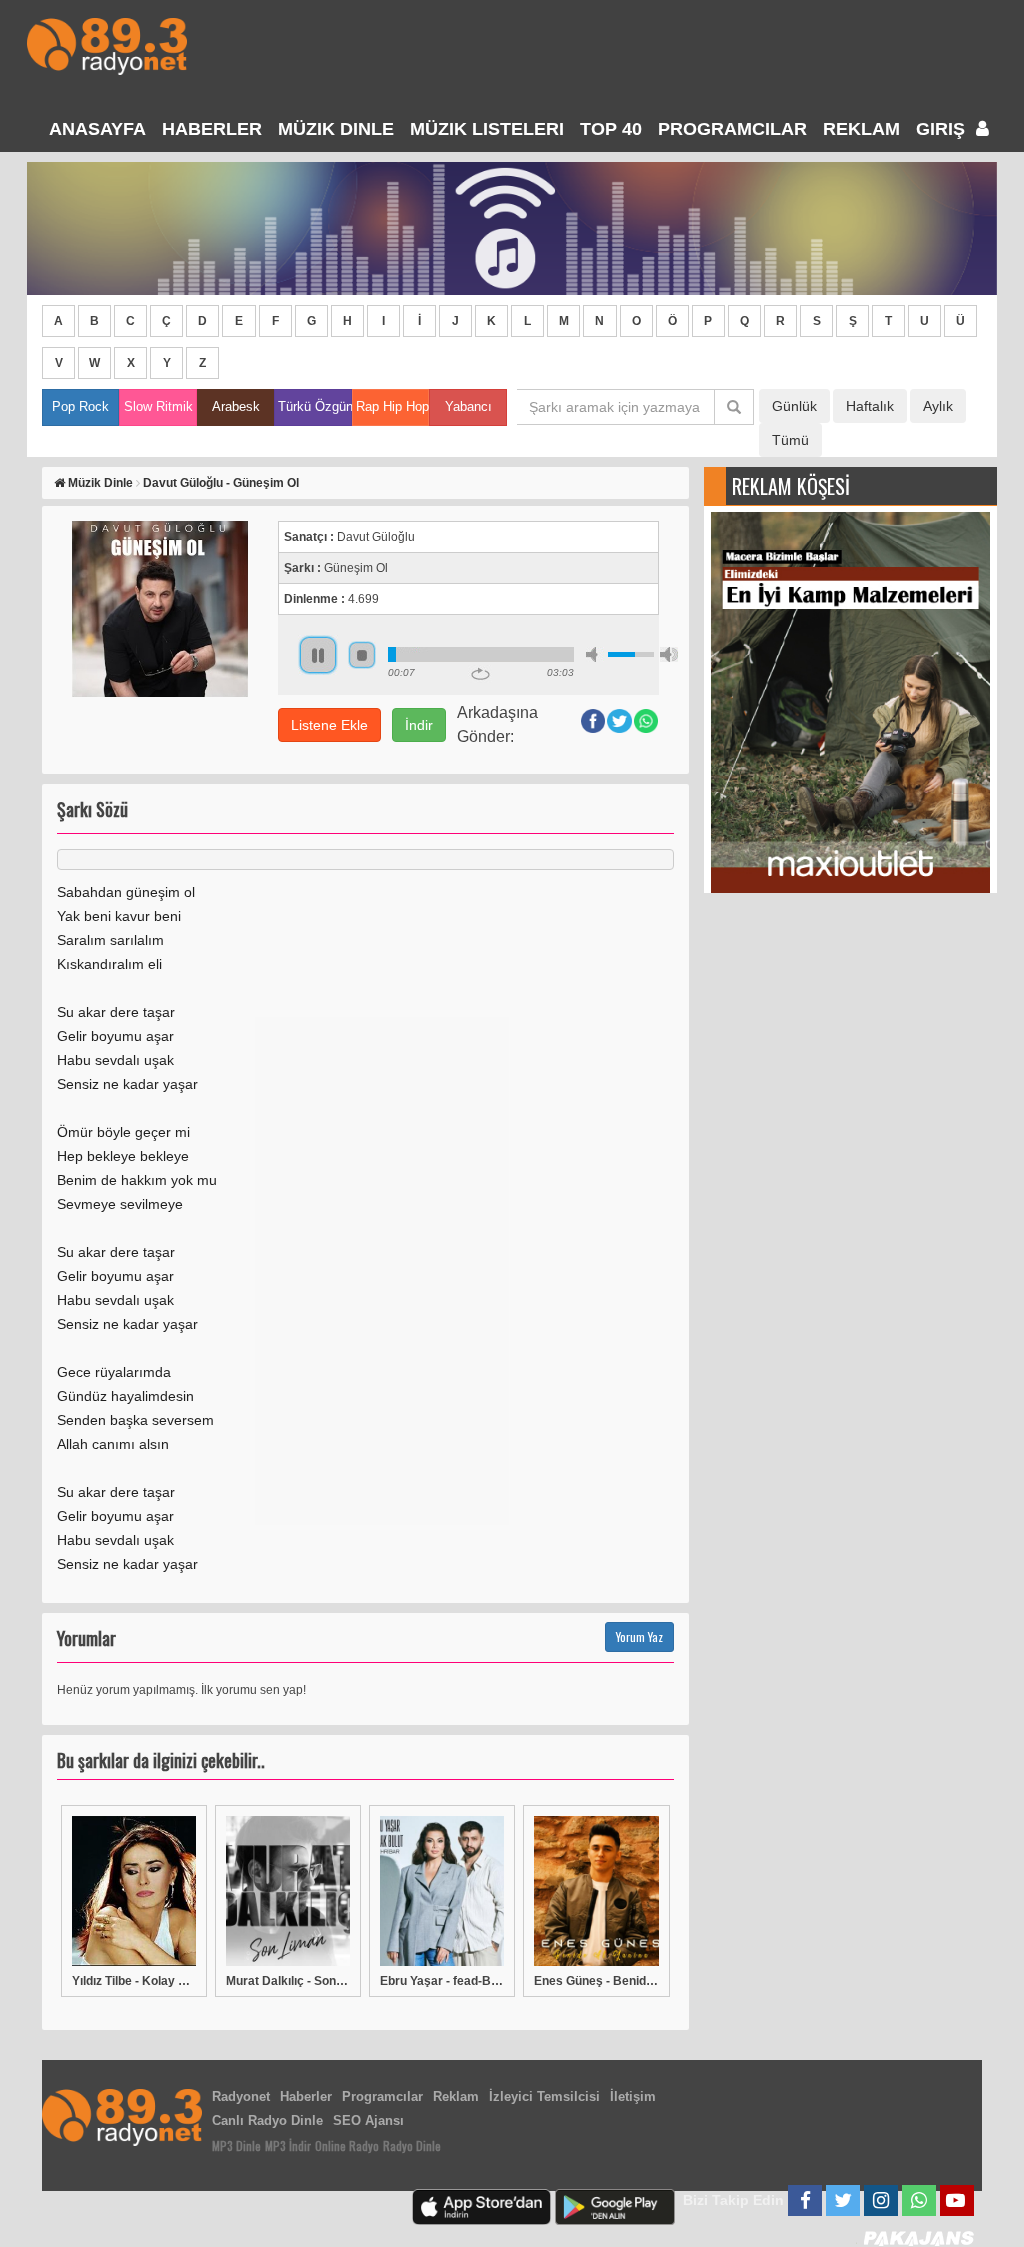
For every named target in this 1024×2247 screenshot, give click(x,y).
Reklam (861, 129)
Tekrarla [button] (480, 674)
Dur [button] (362, 655)
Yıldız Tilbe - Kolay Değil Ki (134, 1981)
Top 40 (611, 129)
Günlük (794, 406)
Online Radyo (347, 2145)
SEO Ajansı (368, 2120)
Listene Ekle (329, 725)
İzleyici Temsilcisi (544, 2096)
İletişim (633, 2096)
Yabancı (468, 406)
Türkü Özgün (314, 406)
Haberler (306, 2096)
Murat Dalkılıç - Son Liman (288, 1981)
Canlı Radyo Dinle (267, 2120)
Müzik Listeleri (487, 129)
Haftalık (870, 406)
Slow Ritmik (158, 406)
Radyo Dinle (412, 2145)
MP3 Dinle (236, 2145)
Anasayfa (97, 129)
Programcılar (732, 129)
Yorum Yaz (639, 1636)
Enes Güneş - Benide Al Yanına (596, 1981)
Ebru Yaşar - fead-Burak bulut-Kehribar (442, 1981)
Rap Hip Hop (392, 406)
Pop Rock (80, 406)
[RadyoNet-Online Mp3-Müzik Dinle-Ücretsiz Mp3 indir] (107, 44)
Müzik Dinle (336, 129)
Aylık (938, 406)
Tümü (790, 440)
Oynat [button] (318, 655)
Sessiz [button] (595, 654)
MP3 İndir (288, 2145)
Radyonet (241, 2096)
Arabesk (236, 406)
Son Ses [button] (669, 654)
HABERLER (212, 129)
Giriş (943, 129)
